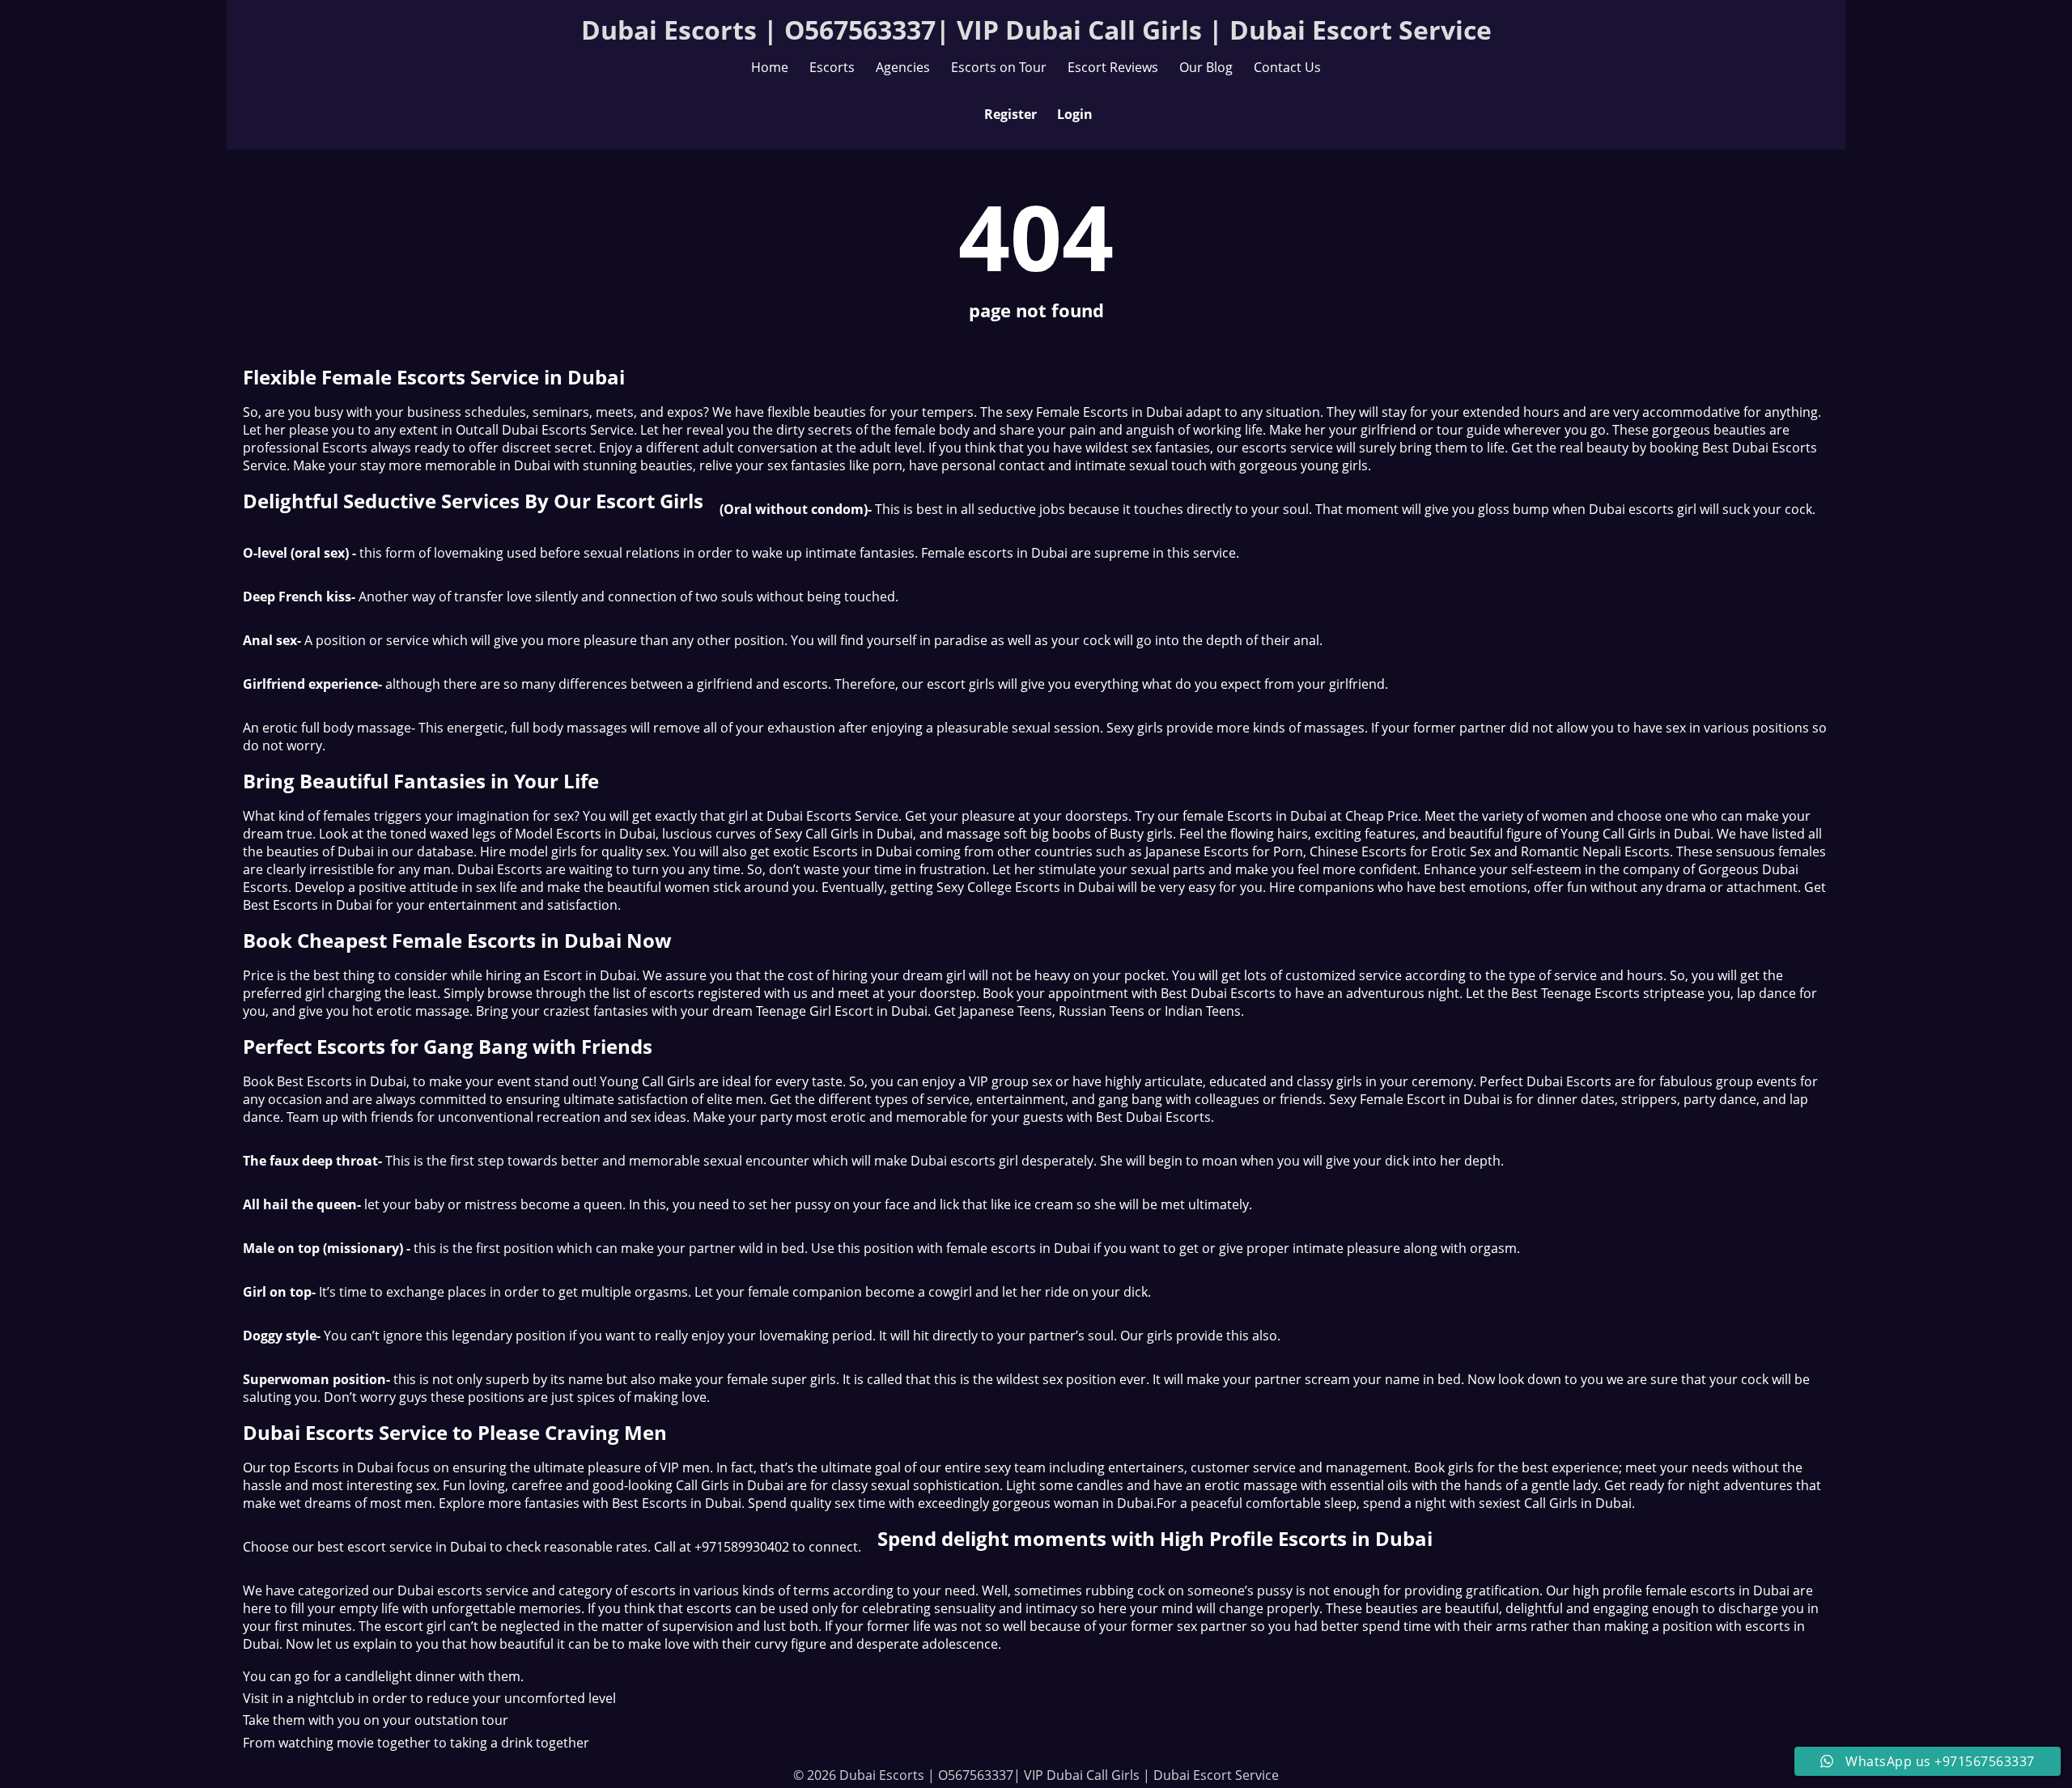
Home (770, 67)
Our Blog (1206, 67)
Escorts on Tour (999, 67)
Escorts (832, 67)
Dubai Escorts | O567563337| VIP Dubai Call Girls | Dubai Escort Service (1036, 30)
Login (1075, 114)
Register (1011, 114)
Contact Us (1287, 67)
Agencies (903, 67)
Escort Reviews (1113, 67)
